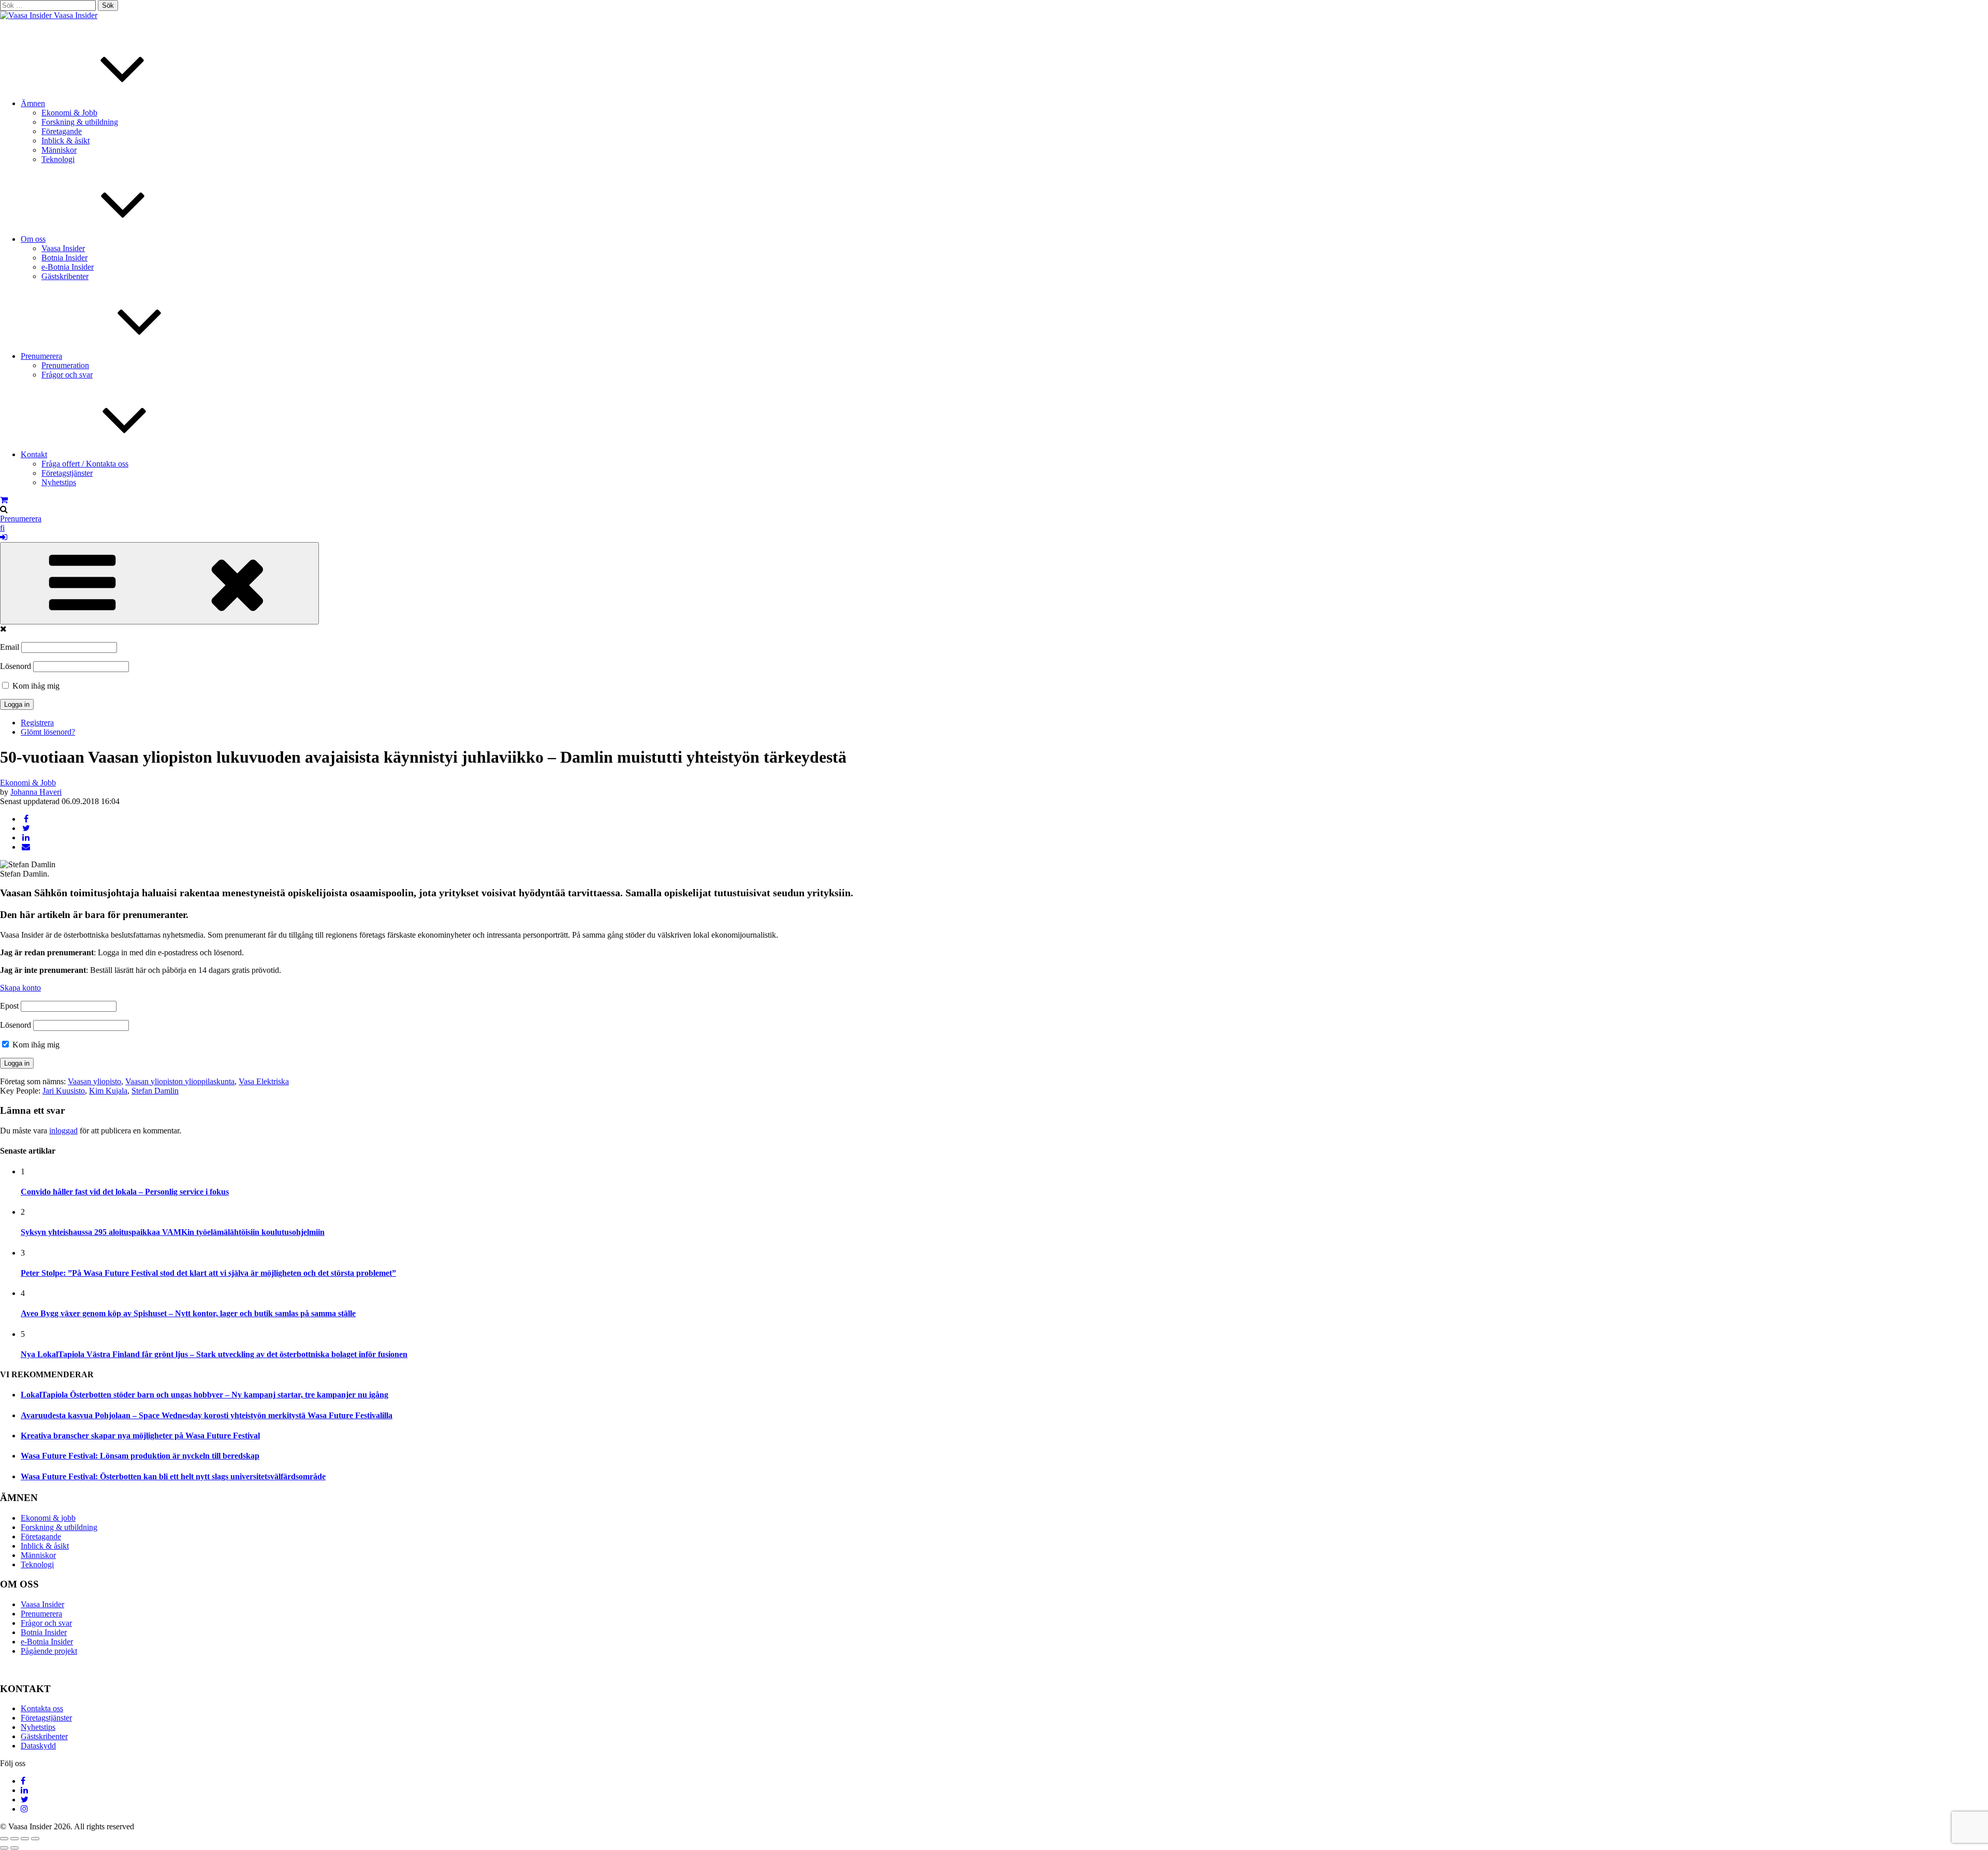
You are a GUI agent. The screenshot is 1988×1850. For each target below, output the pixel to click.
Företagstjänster (67, 473)
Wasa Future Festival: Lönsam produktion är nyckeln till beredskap (140, 1456)
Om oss (33, 239)
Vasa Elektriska (264, 1081)
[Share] (14, 1839)
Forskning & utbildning (80, 122)
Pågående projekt (49, 1651)
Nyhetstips (59, 482)
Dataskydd (38, 1746)
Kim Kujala (108, 1091)
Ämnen (33, 103)
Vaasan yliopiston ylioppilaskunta (180, 1081)
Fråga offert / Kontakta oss (85, 464)
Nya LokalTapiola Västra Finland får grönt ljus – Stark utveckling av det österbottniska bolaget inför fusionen (214, 1354)
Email (10, 647)
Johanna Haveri (36, 792)
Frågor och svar (67, 375)
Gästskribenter (65, 276)
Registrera (37, 723)
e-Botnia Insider (68, 267)
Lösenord (16, 666)
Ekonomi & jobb (48, 1518)
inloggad (63, 1131)
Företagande (62, 131)
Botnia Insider (64, 258)
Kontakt (34, 454)
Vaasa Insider (76, 15)
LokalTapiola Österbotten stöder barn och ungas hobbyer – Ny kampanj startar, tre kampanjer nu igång (204, 1395)
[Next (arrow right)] (14, 1848)
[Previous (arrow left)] (4, 1848)
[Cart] (4, 500)
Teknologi (58, 159)
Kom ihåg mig (35, 686)
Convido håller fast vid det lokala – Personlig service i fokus (125, 1192)
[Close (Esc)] (4, 1839)
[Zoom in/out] (35, 1839)
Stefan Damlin (155, 1091)
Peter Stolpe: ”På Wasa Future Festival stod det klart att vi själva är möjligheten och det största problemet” (208, 1273)
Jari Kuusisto (64, 1091)
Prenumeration (65, 365)
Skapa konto (20, 988)
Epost (9, 1006)
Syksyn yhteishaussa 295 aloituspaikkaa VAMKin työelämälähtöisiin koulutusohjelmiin (173, 1232)
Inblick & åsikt (65, 141)
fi (2, 528)
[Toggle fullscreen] (25, 1839)
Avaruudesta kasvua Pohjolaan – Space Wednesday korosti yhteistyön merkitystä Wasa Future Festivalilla (207, 1415)
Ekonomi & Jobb (69, 113)
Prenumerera (41, 356)
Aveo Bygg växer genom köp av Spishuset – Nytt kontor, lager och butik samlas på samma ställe (188, 1313)
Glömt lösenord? (48, 732)
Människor (59, 150)
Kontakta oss (42, 1708)
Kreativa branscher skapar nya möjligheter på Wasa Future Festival (140, 1436)
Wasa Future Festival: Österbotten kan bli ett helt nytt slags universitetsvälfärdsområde (173, 1476)
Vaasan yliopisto (94, 1081)
